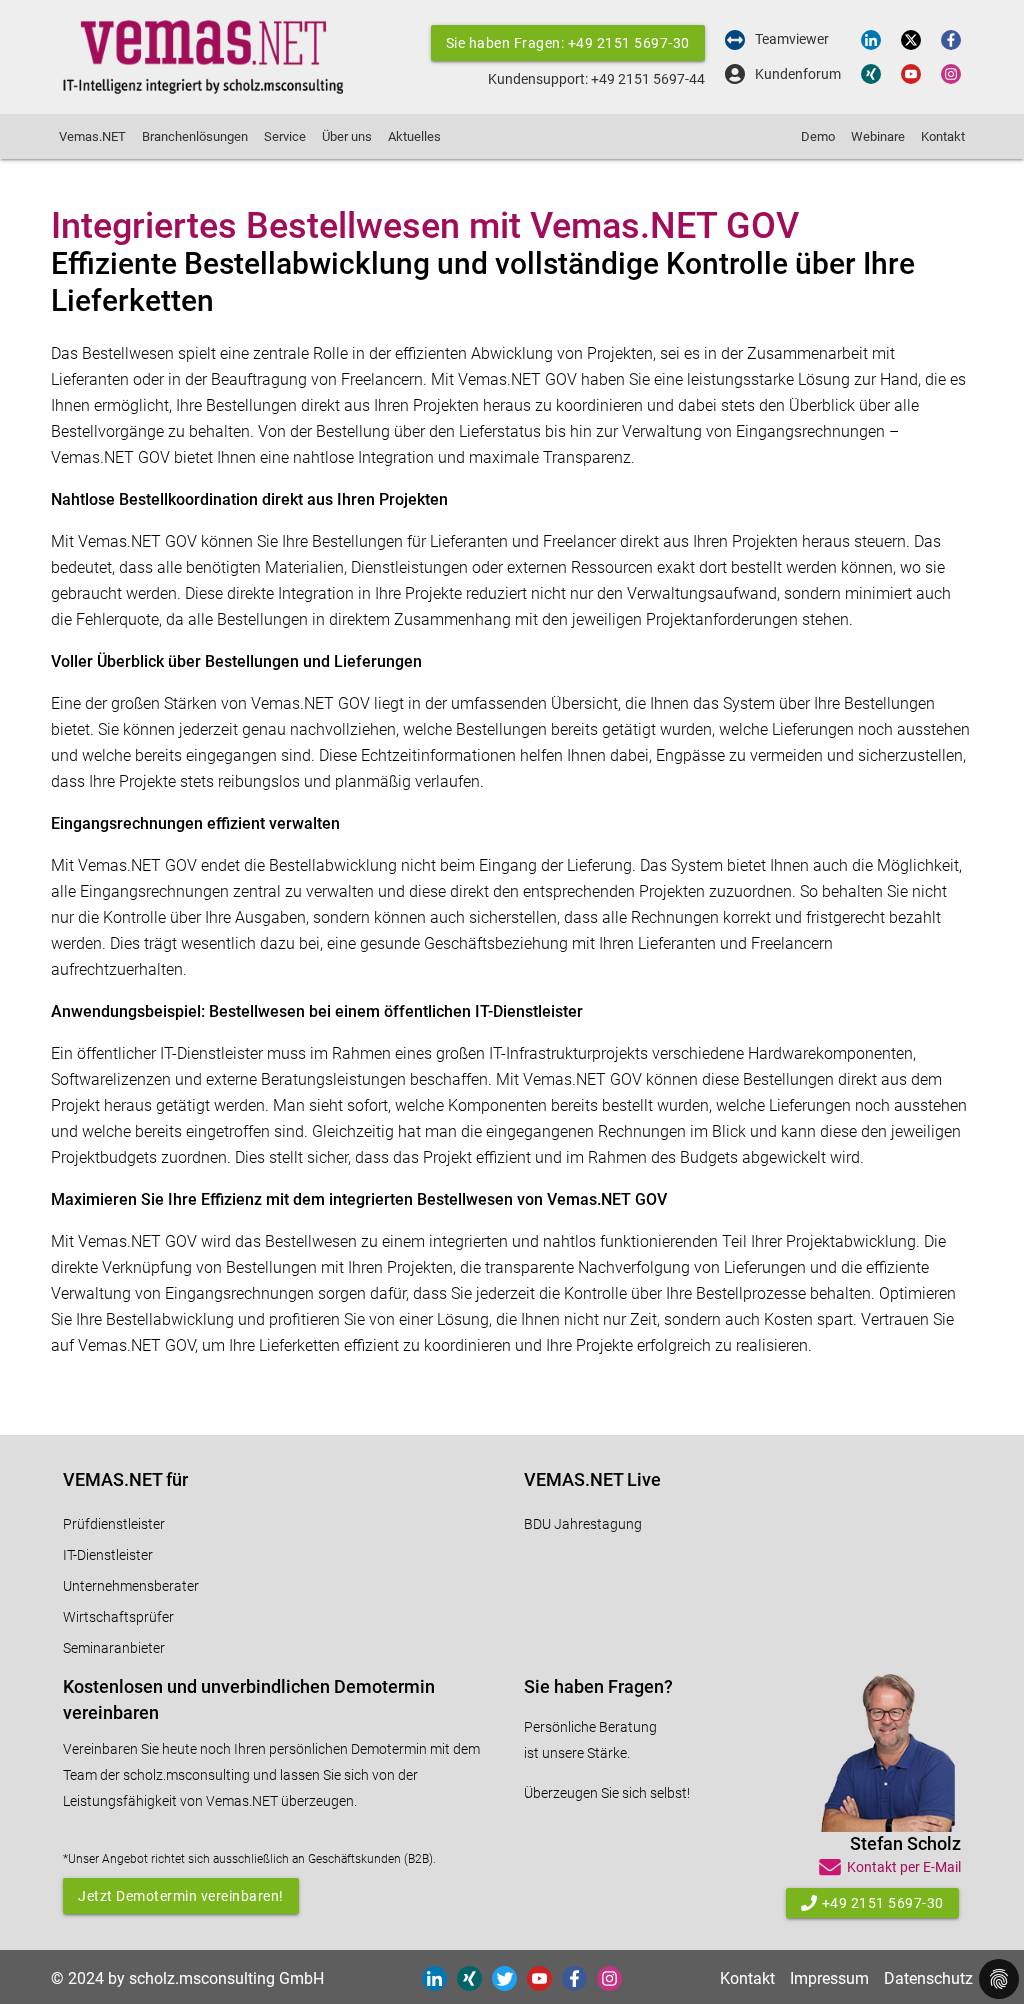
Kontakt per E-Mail (904, 1867)
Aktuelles (414, 136)
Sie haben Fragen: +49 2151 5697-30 (568, 43)
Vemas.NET (92, 136)
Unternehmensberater (131, 1586)
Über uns (347, 136)
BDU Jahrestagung (583, 1524)
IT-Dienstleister (108, 1555)
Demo (818, 136)
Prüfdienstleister (114, 1524)
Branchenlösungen (195, 136)
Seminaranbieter (114, 1648)
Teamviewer (792, 39)
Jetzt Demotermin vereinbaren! (181, 1896)
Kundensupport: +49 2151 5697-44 (596, 79)
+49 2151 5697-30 (883, 1903)
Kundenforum (798, 74)
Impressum (829, 1978)
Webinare (878, 136)
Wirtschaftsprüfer (118, 1617)
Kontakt (943, 136)
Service (285, 136)
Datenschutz (928, 1978)
